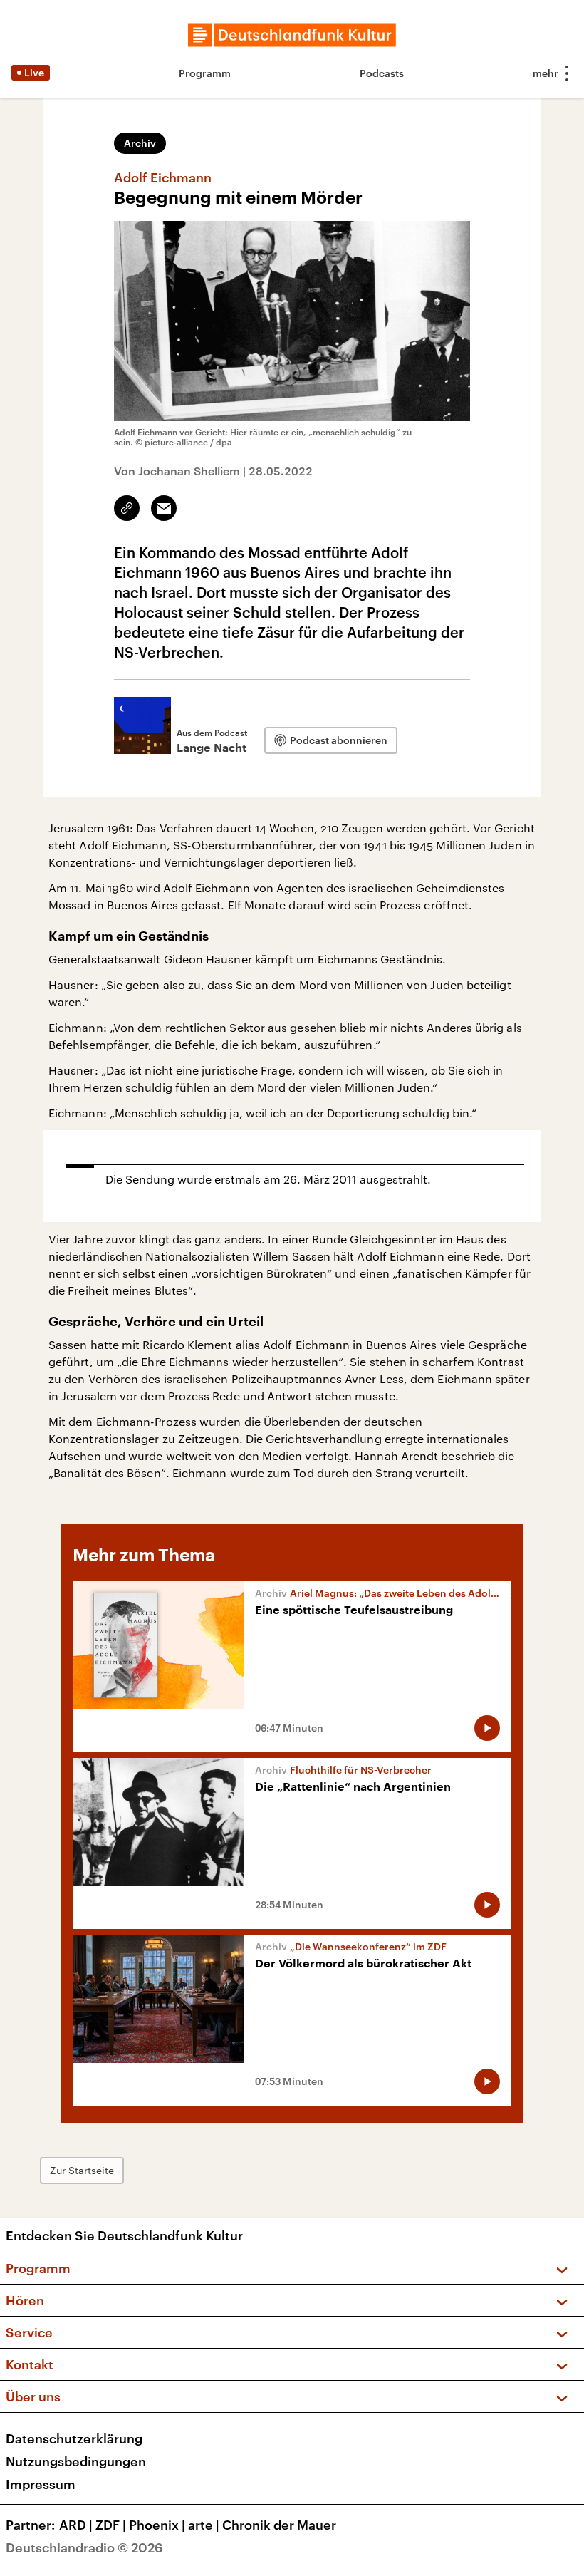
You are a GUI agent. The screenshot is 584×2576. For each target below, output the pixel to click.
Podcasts (382, 73)
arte (204, 2525)
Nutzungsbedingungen (76, 2461)
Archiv (140, 143)
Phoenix (157, 2525)
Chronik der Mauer (279, 2525)
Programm (205, 73)
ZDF (111, 2525)
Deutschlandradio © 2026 (84, 2547)
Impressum (41, 2484)
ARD (76, 2525)
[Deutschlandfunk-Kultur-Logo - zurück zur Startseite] (292, 35)
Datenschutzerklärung (74, 2438)
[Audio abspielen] (487, 1728)
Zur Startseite (82, 2170)
